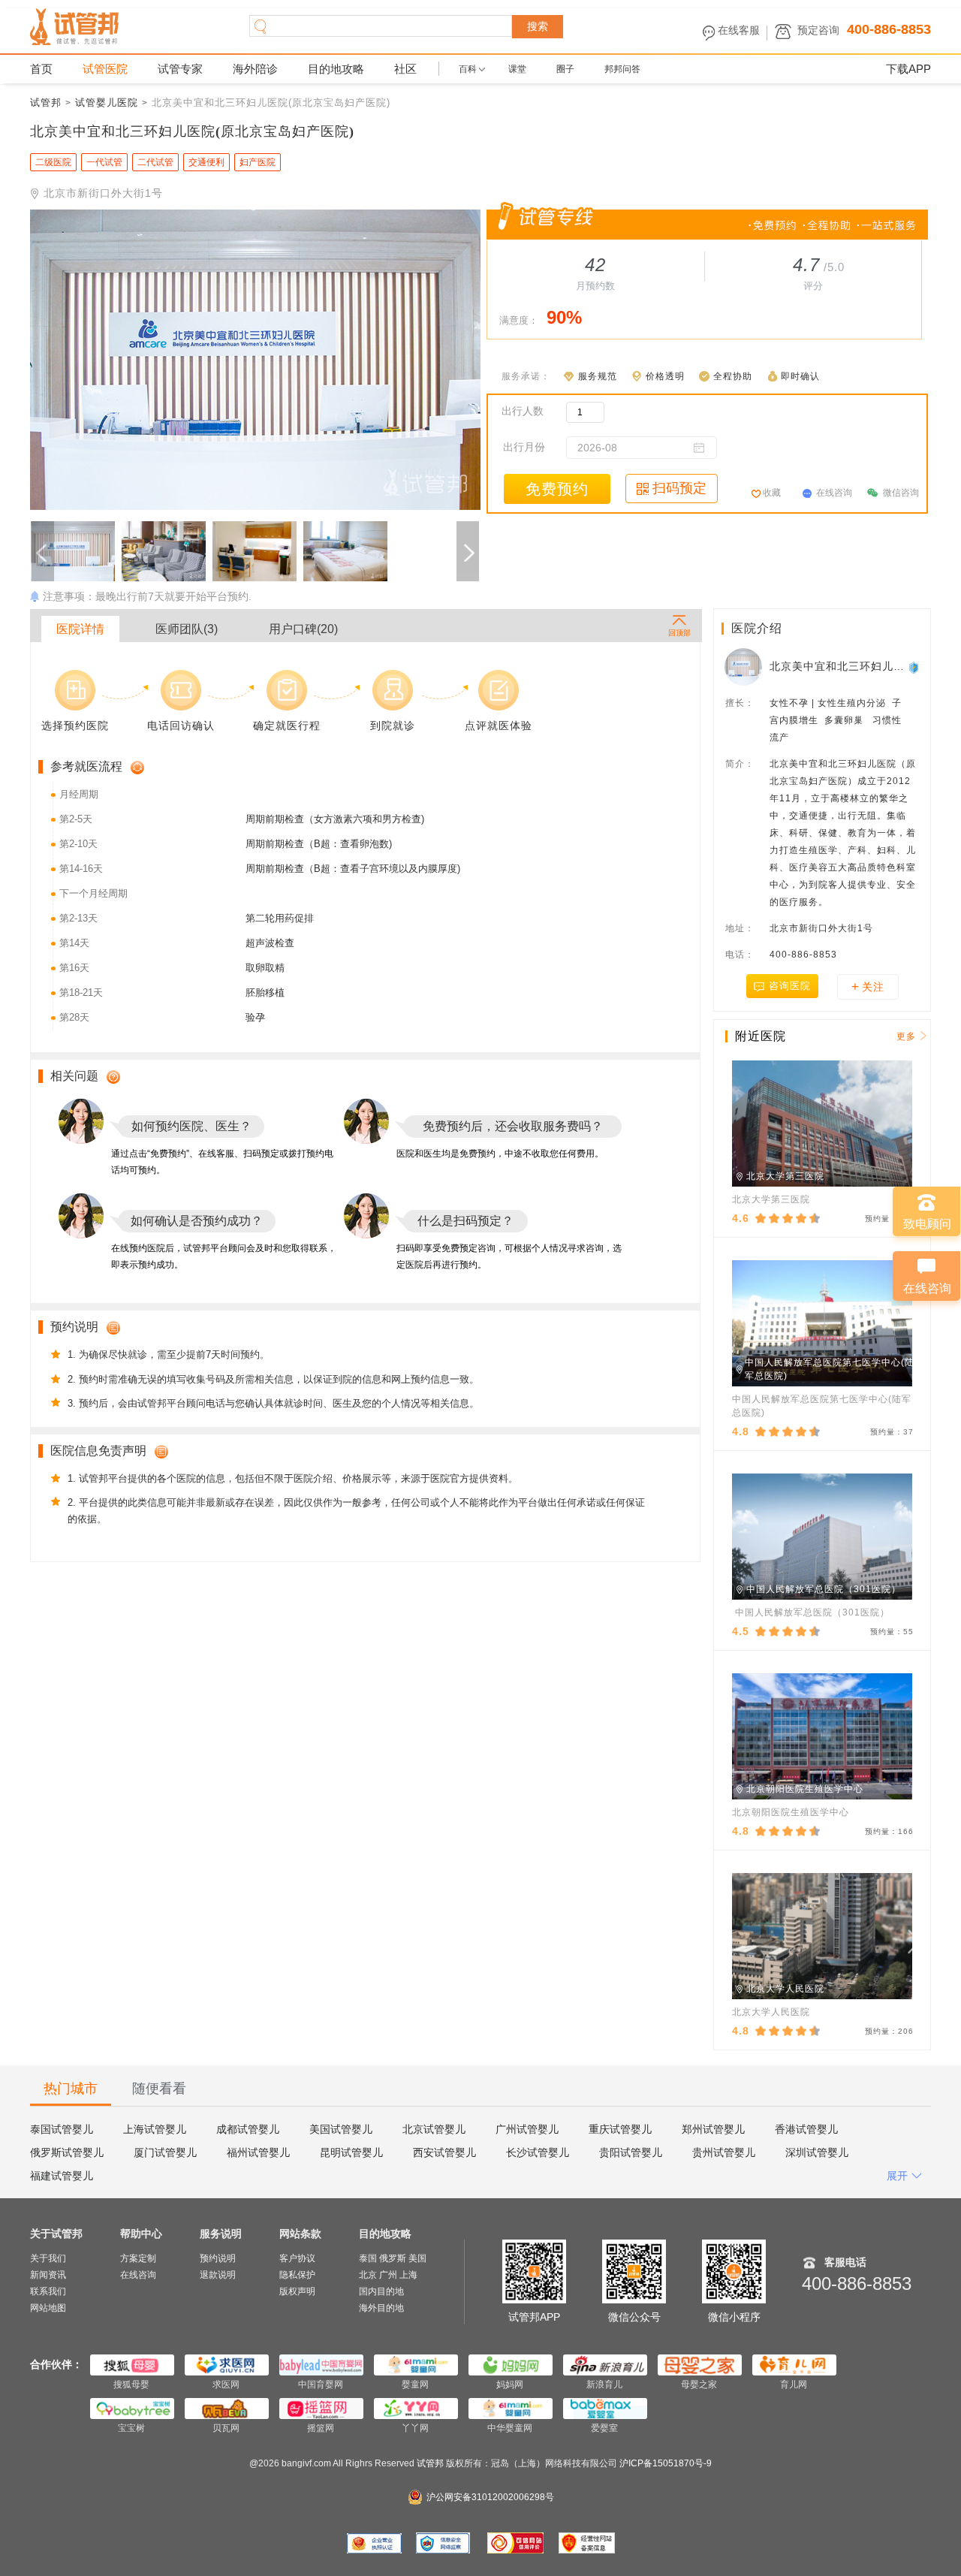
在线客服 (739, 30)
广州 (388, 2275)
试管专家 (180, 69)
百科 (468, 69)
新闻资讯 (48, 2275)
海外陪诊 (255, 69)
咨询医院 (790, 986)
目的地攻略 (336, 69)
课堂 (517, 69)
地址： (740, 928)
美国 (417, 2258)
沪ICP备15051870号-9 (666, 2463)
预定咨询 (818, 30)
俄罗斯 (393, 2258)
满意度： (519, 320)
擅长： (740, 703)
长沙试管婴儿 (538, 2152)
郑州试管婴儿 (713, 2129)
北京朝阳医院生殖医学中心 (791, 1812)
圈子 (565, 69)
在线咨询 (834, 493)
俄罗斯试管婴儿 (67, 2152)
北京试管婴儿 (434, 2129)
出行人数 (523, 411)
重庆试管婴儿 (620, 2129)
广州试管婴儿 (527, 2129)
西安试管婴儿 (444, 2152)
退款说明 (218, 2275)
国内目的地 (381, 2291)
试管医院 (105, 69)
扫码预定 (679, 488)
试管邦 (46, 103)
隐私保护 (297, 2275)
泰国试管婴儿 (62, 2129)
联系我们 (48, 2291)
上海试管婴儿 (155, 2129)
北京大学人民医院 (771, 2012)
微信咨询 (901, 493)
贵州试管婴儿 (724, 2152)
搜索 (538, 26)
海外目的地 (381, 2308)
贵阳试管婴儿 (631, 2152)
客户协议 (297, 2258)
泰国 (368, 2258)
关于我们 (48, 2258)
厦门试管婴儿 (165, 2152)
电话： (740, 955)
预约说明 (218, 2258)
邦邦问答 (622, 69)
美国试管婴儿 (341, 2129)
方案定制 (138, 2258)
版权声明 (297, 2291)
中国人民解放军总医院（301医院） (811, 1612)
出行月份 (524, 447)
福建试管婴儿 (62, 2176)
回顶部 (679, 632)
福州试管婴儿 (258, 2152)
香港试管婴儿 (806, 2129)
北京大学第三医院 (771, 1199)
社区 (405, 69)
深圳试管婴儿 (817, 2152)
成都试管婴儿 (248, 2129)
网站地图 (48, 2308)
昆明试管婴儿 (351, 2152)
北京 (368, 2275)
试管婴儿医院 (107, 103)
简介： (740, 764)
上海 (408, 2275)
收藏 (772, 493)
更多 (906, 1036)
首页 (41, 69)
